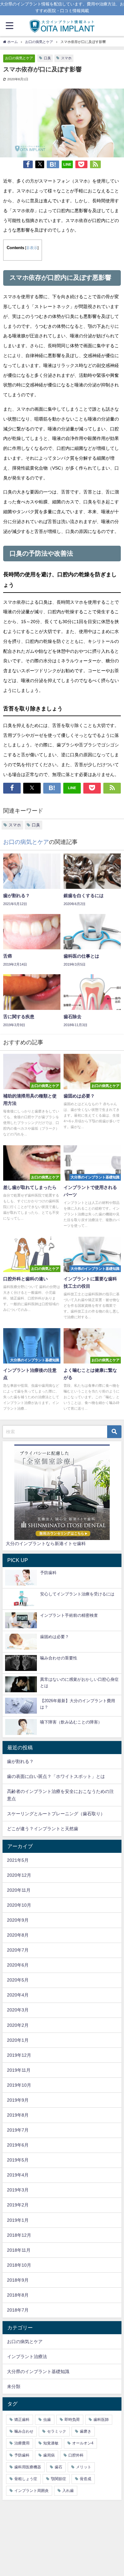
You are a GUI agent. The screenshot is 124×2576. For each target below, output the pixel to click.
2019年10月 (19, 2085)
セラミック (57, 2431)
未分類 (14, 2386)
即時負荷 (72, 2420)
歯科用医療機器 (28, 2467)
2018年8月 (18, 2295)
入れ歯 (68, 2491)
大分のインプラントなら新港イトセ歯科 (46, 1543)
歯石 (59, 2467)
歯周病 (49, 2455)
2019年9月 (18, 2100)
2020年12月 (19, 1875)
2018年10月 (19, 2265)
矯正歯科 (22, 2420)
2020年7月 (18, 1950)
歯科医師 (101, 2420)
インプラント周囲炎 (31, 2491)
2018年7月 (18, 2310)
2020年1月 (18, 2040)
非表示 (32, 248)
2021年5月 (18, 1860)
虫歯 (47, 2420)
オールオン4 (83, 2443)
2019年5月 (18, 2160)
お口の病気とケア (19, 58)
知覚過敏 (51, 2443)
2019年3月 (18, 2190)
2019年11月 (19, 2070)
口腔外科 (76, 2455)
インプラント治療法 (27, 2357)
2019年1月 (18, 2220)
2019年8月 (18, 2115)
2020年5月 (18, 1980)
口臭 (47, 58)
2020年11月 (19, 1890)
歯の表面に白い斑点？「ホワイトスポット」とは (56, 1776)
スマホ (66, 58)
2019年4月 (18, 2175)
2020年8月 (18, 1935)
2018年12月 (19, 2235)
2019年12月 (19, 2055)
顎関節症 (59, 2479)
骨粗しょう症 (26, 2479)
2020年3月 (18, 2010)
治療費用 (22, 2443)
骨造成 (86, 2479)
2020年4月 (18, 1995)
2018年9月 (18, 2280)
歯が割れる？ (20, 1761)
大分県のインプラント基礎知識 (38, 2371)
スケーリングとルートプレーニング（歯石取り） (56, 1814)
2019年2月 (18, 2205)
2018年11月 (19, 2250)
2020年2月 (18, 2025)
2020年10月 (19, 1905)
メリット (84, 2467)
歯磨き (86, 2431)
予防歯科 (22, 2455)
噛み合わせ (24, 2431)
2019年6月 (18, 2145)
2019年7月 (18, 2130)
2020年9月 (18, 1920)
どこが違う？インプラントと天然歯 (43, 1829)
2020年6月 (18, 1965)
